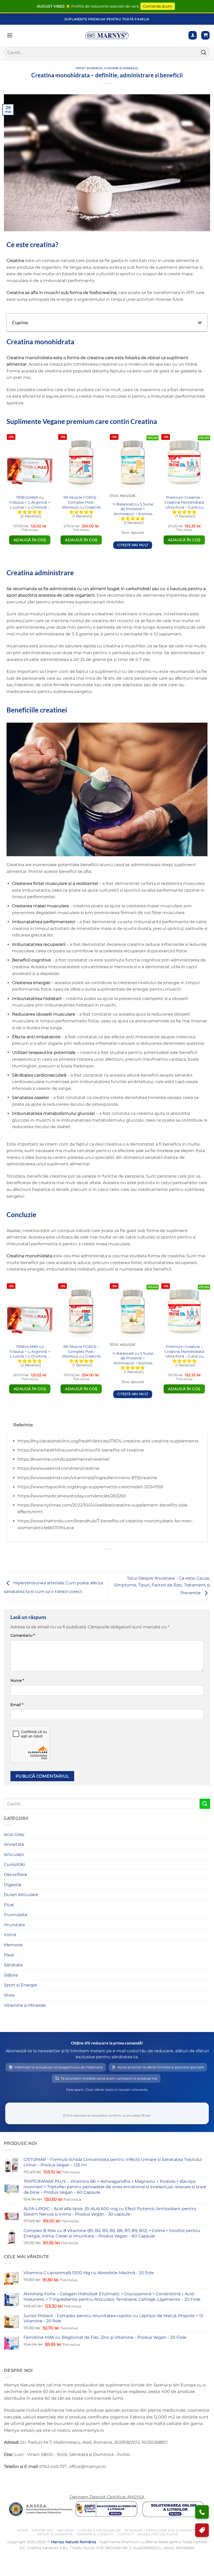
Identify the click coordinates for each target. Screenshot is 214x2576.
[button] (205, 35)
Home (23, 2530)
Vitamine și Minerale (121, 68)
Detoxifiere (16, 1875)
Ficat (9, 1905)
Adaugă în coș (30, 540)
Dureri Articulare (21, 1895)
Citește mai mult (133, 545)
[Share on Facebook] (102, 1558)
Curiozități (14, 1864)
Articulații (14, 1855)
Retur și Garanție (55, 2534)
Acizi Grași (14, 1834)
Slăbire (11, 1975)
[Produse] (10, 35)
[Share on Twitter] (112, 1558)
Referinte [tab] (23, 1425)
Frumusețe (16, 1915)
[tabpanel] (107, 1487)
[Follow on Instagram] (18, 2480)
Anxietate (14, 1844)
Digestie (13, 1885)
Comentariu (23, 1635)
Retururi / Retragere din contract (160, 2530)
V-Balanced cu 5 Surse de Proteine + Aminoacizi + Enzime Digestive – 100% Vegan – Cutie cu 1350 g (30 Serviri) (133, 509)
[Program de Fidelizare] (202, 2530)
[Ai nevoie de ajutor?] (202, 2512)
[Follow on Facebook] (9, 2480)
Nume (17, 1680)
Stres (9, 1995)
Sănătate (13, 1965)
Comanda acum (158, 6)
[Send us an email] (28, 2480)
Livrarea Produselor (99, 2530)
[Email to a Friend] (121, 1558)
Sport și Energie (89, 68)
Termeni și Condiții (95, 2534)
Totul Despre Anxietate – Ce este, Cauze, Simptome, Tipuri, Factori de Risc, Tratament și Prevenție (162, 1586)
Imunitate (14, 1925)
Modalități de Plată (158, 2534)
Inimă (10, 1935)
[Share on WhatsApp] (93, 1558)
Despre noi (43, 2530)
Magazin (66, 2530)
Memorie (13, 1945)
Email (17, 1705)
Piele (9, 1955)
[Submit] (204, 52)
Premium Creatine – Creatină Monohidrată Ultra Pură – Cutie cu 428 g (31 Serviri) (184, 502)
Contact (126, 2534)
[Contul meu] (193, 35)
